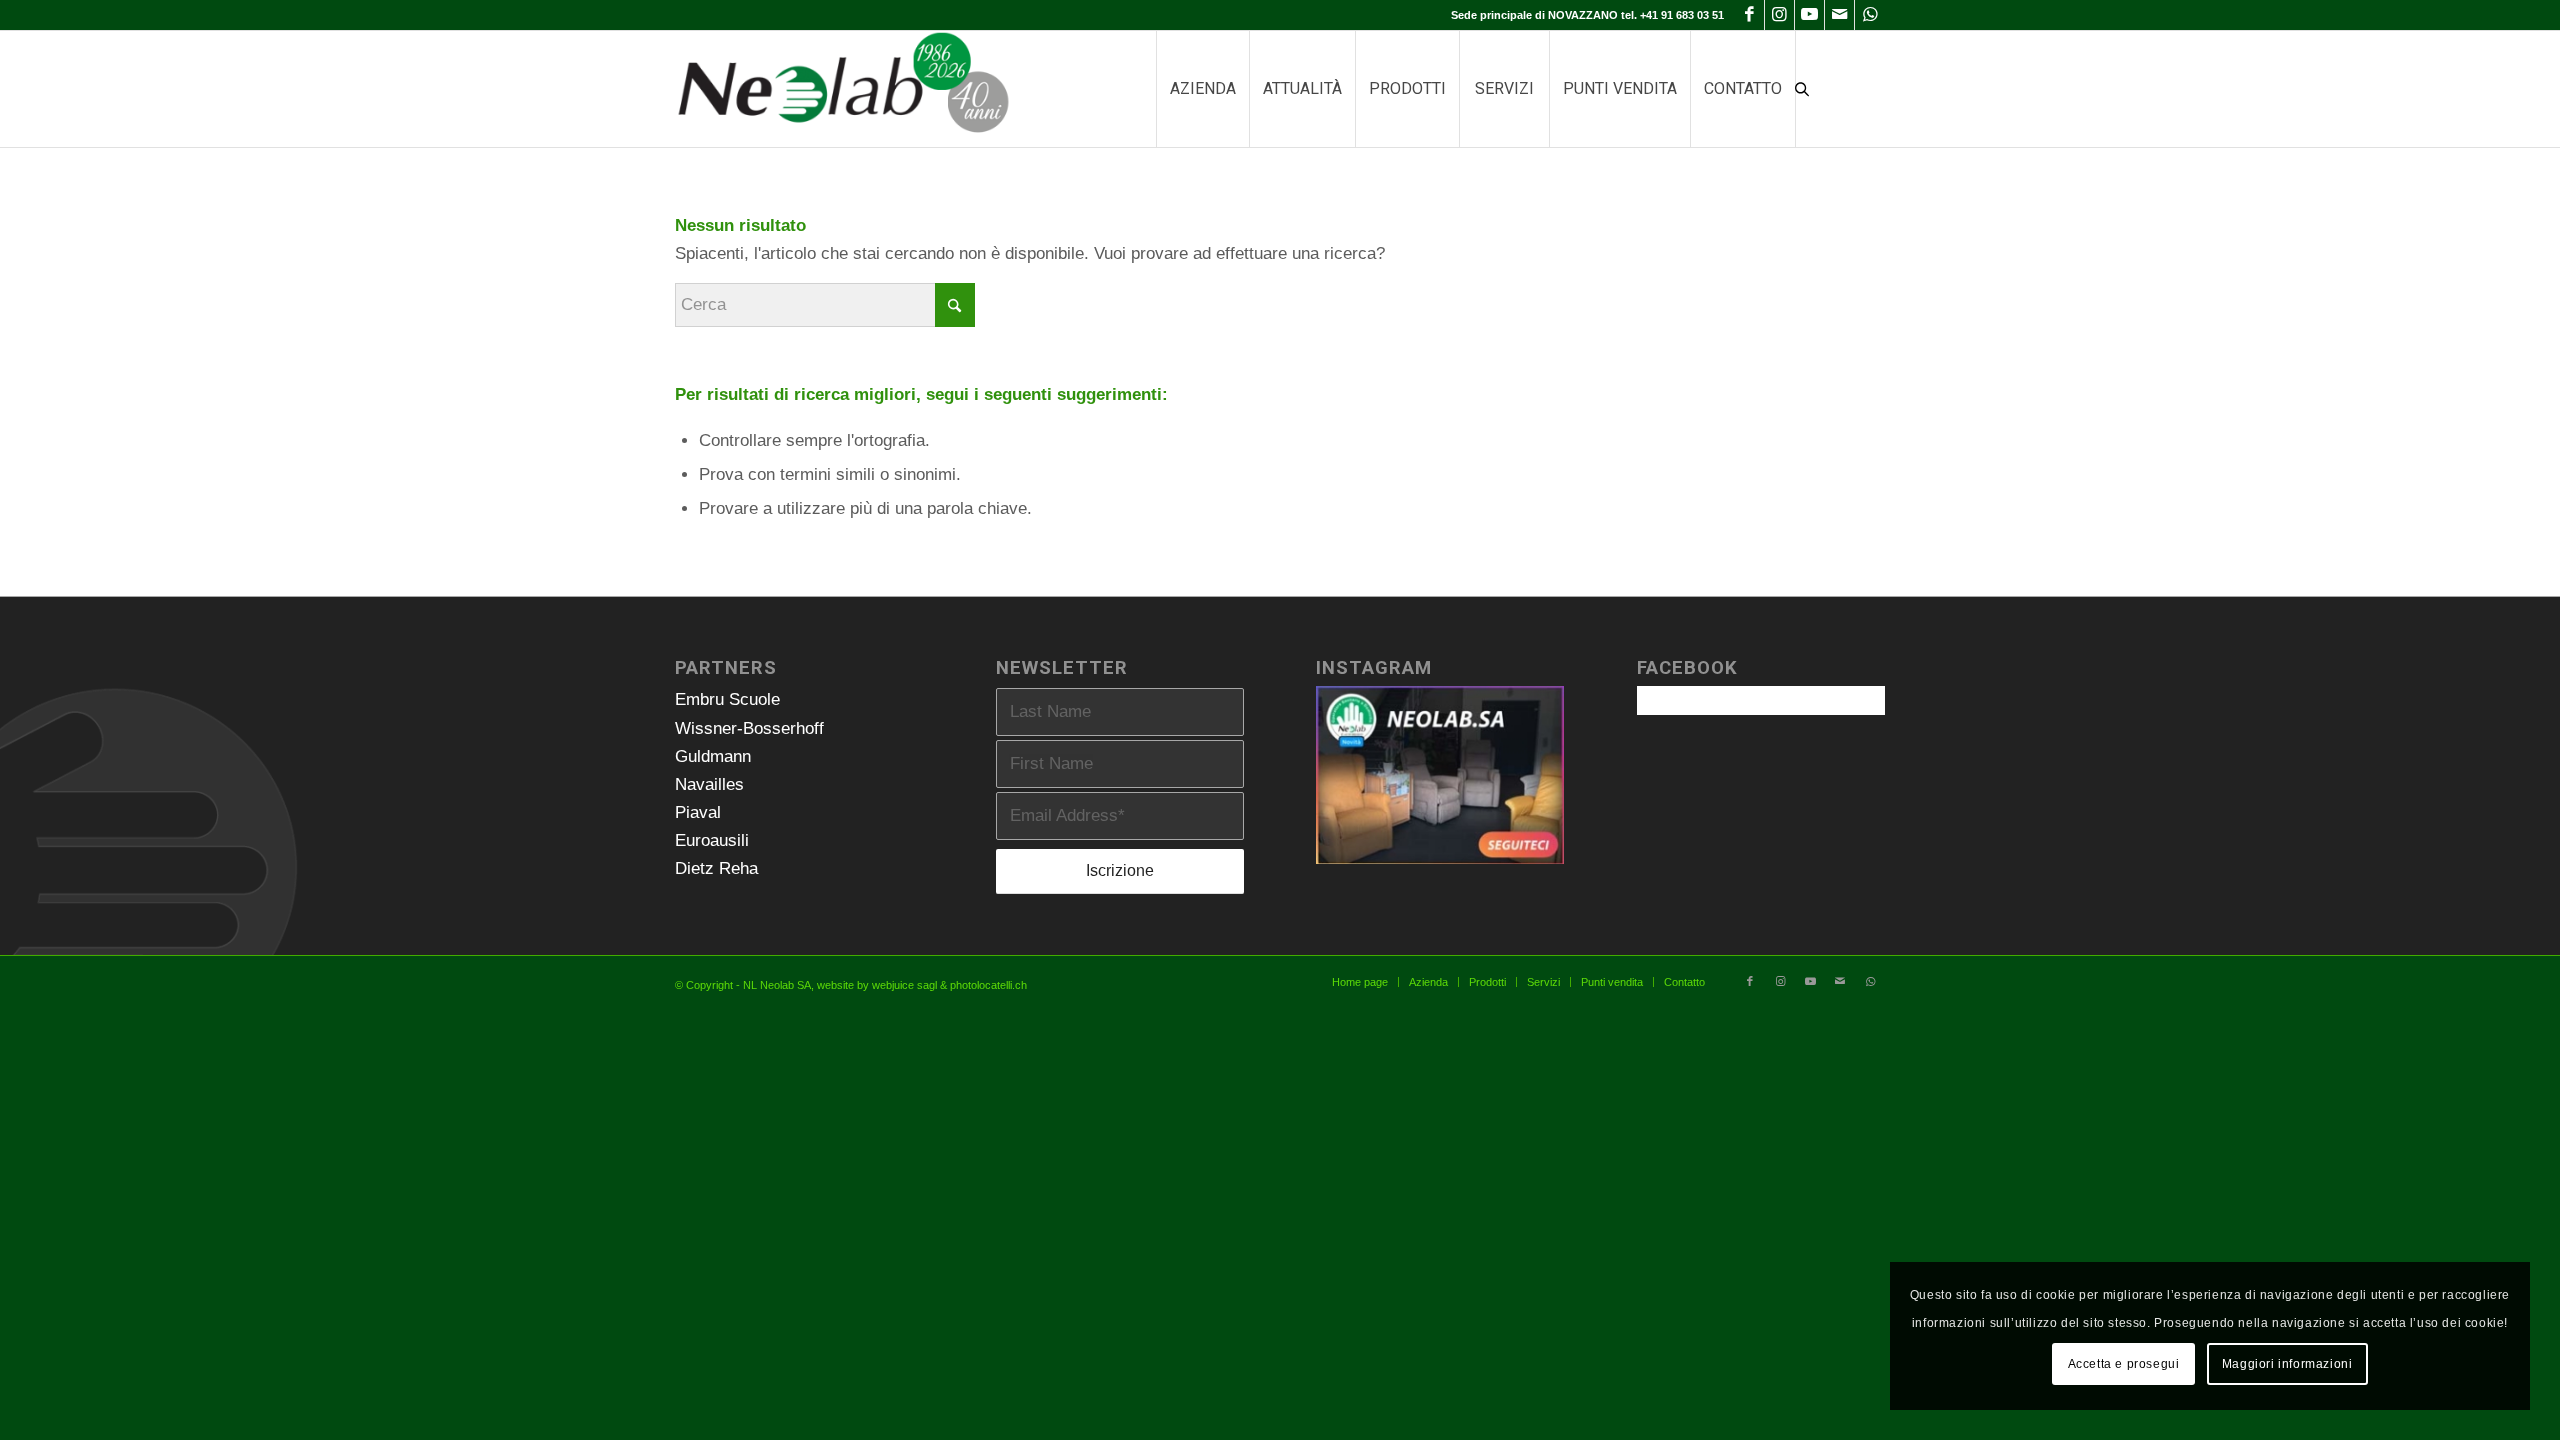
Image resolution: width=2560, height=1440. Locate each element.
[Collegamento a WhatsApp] (1870, 15)
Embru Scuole (727, 699)
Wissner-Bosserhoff (749, 728)
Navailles (709, 784)
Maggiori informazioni (2287, 1364)
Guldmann (713, 756)
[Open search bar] (1802, 89)
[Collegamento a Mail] (1839, 15)
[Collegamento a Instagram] (1779, 15)
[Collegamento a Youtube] (1809, 15)
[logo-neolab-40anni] (843, 89)
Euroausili (712, 840)
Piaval (698, 812)
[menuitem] (1202, 89)
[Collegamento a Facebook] (1749, 15)
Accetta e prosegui (2124, 1364)
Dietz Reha (716, 868)
